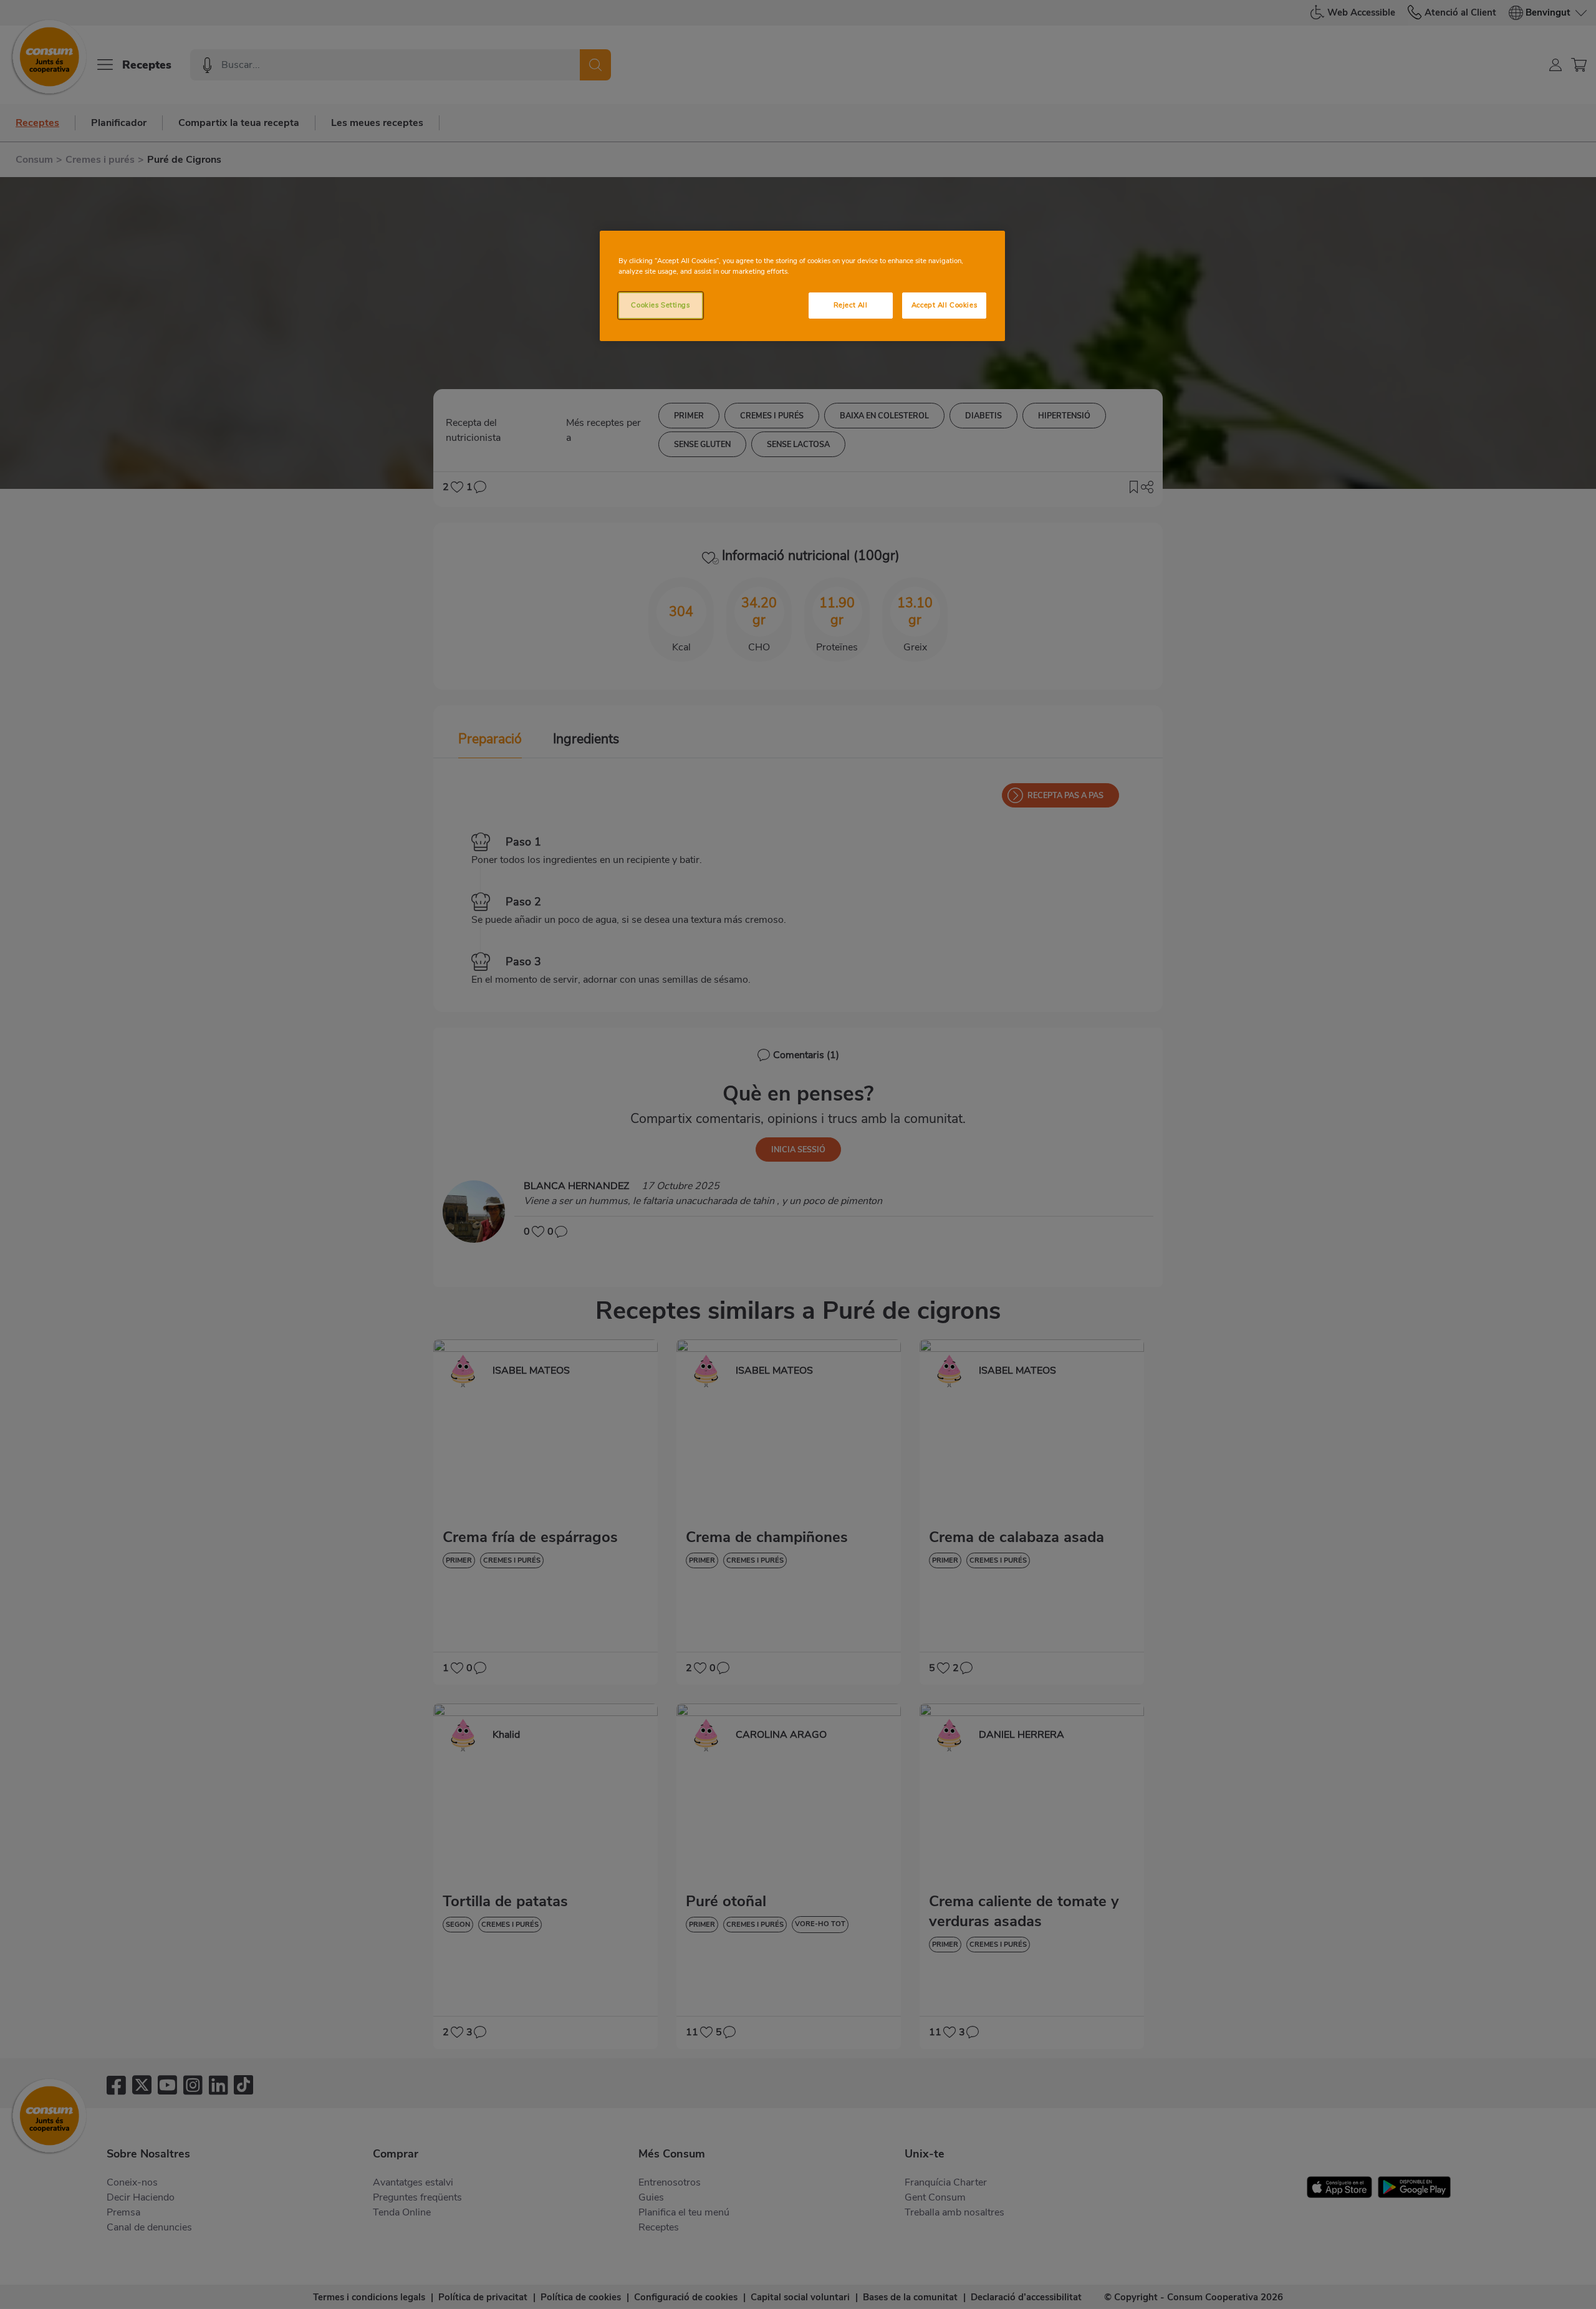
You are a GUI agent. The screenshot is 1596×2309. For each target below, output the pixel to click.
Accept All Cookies (944, 305)
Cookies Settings (660, 305)
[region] (802, 286)
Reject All (851, 305)
